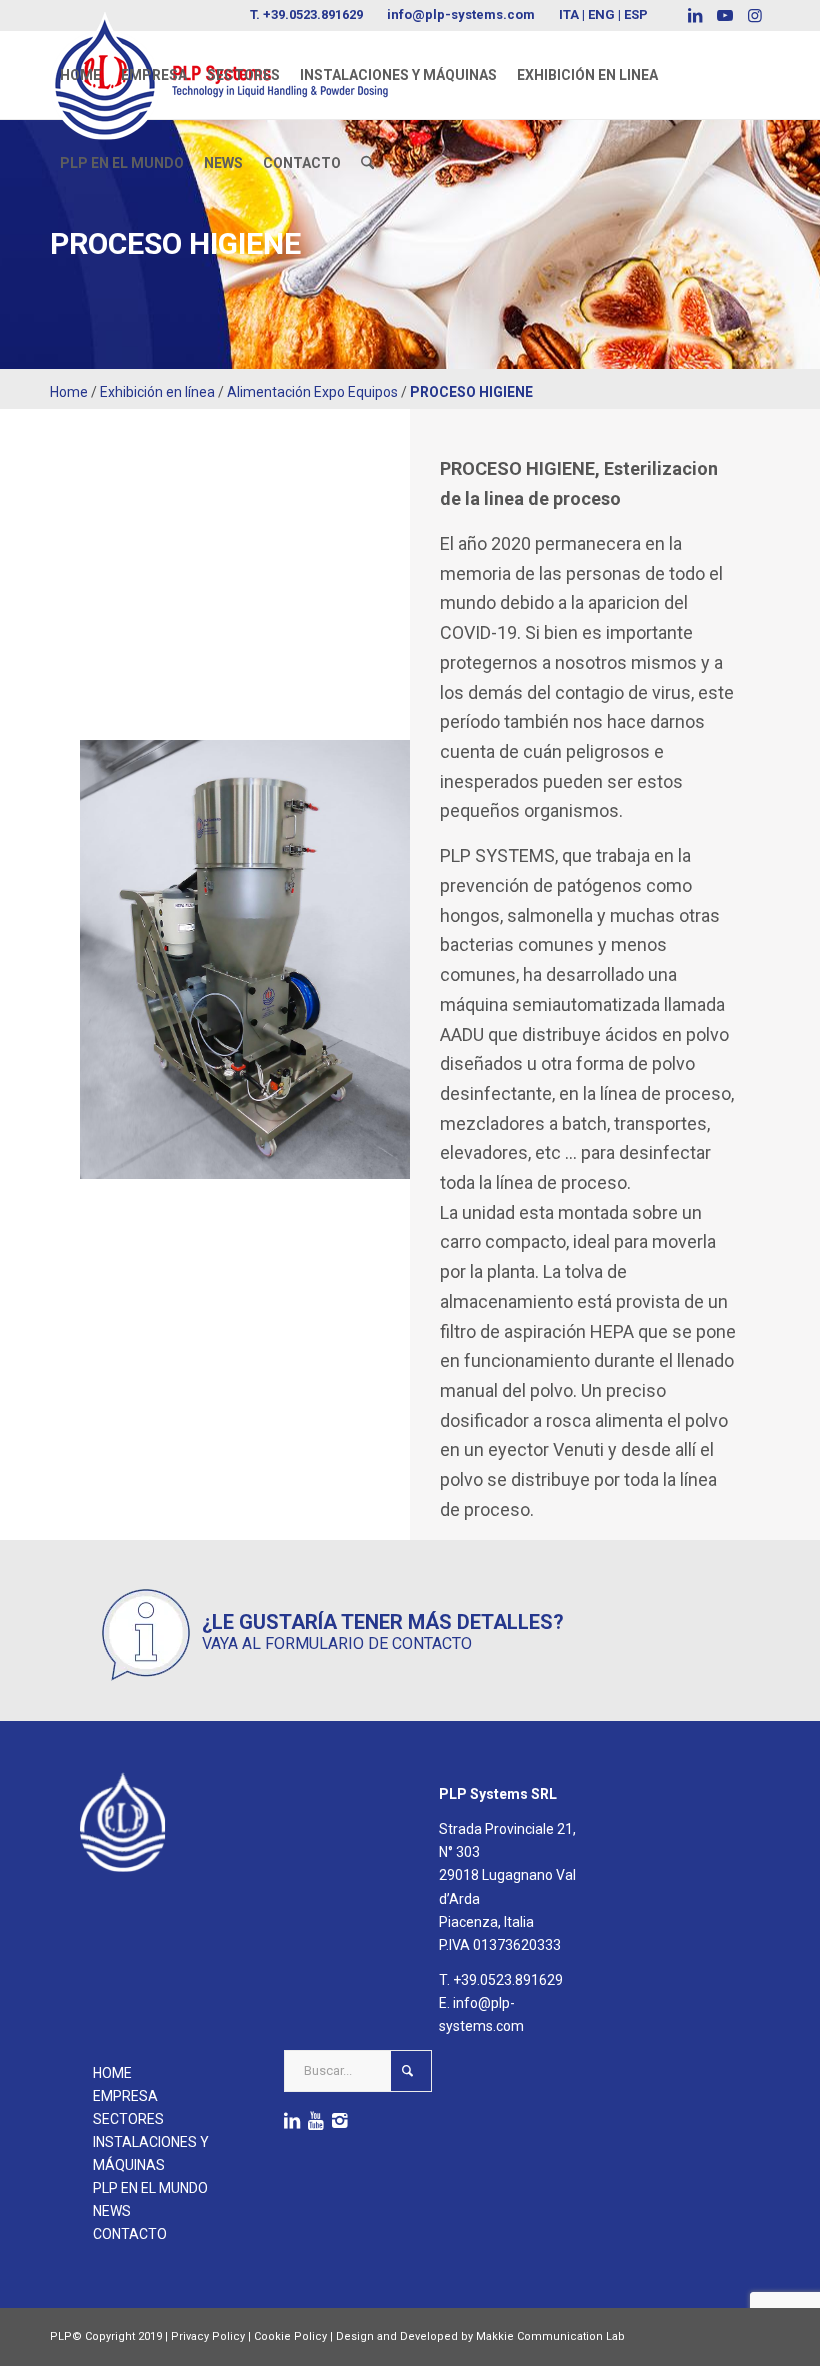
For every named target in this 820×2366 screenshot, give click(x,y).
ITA (569, 14)
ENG (601, 14)
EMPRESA (125, 2096)
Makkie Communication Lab (550, 2336)
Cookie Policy (290, 2336)
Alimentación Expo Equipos (312, 392)
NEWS (112, 2211)
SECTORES (128, 2119)
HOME (112, 2073)
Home (69, 392)
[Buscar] (367, 163)
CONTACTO (130, 2234)
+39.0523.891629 (508, 1980)
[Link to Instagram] (755, 15)
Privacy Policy (208, 2336)
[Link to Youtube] (724, 15)
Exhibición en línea (157, 392)
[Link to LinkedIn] (694, 15)
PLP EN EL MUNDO (150, 2188)
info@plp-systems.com (461, 14)
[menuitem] (80, 75)
